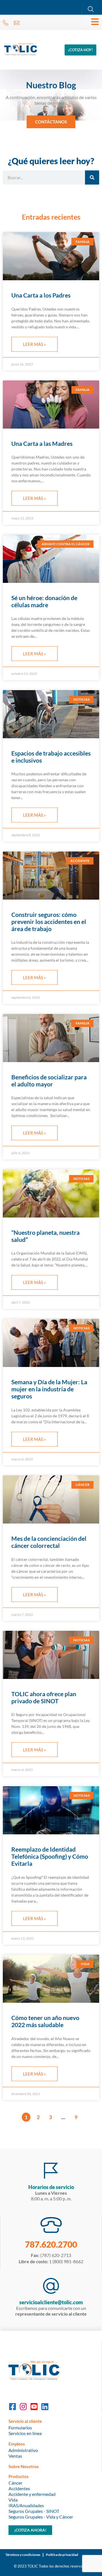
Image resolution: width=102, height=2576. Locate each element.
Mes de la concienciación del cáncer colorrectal (49, 1542)
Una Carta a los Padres (41, 295)
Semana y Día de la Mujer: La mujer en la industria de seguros (49, 1389)
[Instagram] (23, 2407)
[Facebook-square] (12, 2407)
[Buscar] (92, 177)
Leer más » (34, 344)
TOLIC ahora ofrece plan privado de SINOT (44, 1697)
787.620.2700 (51, 2244)
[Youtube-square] (34, 2407)
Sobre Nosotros (24, 2466)
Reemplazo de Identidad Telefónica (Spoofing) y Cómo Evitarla (50, 1856)
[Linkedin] (45, 2407)
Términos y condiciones (23, 2555)
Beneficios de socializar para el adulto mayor (49, 1081)
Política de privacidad (62, 2555)
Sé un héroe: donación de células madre (44, 601)
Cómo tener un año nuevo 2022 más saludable (45, 2021)
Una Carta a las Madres (42, 443)
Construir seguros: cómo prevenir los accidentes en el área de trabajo (49, 922)
